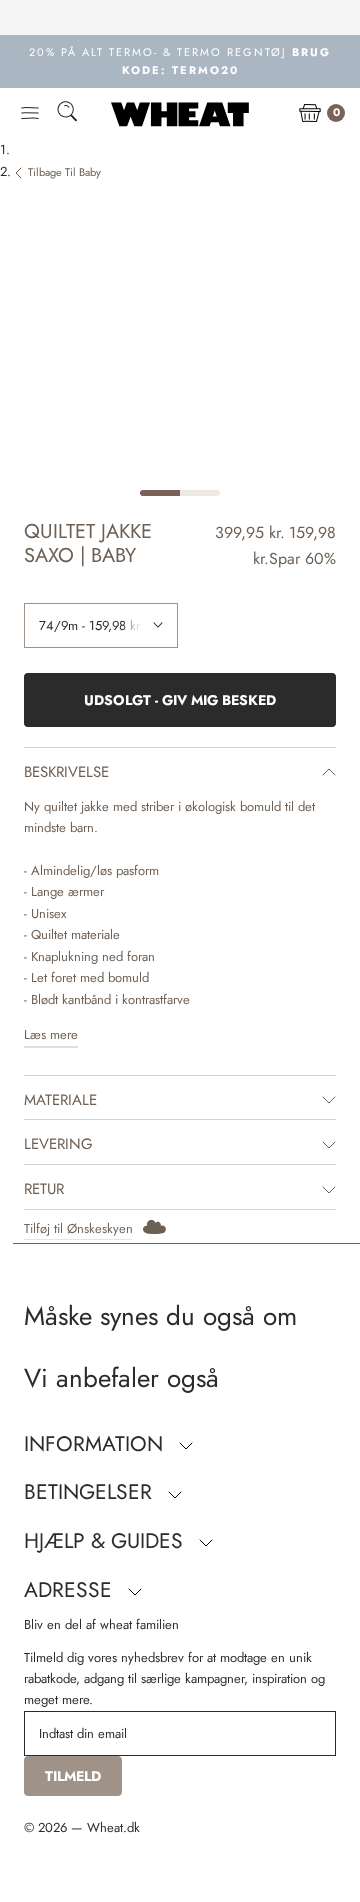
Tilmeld (73, 1776)
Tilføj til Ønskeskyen (78, 1228)
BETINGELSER (91, 1492)
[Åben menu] (30, 114)
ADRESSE (71, 1590)
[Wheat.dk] (180, 114)
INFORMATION (96, 1444)
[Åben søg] (67, 114)
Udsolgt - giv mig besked (180, 700)
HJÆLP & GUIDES (106, 1541)
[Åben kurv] (310, 114)
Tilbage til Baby (64, 172)
